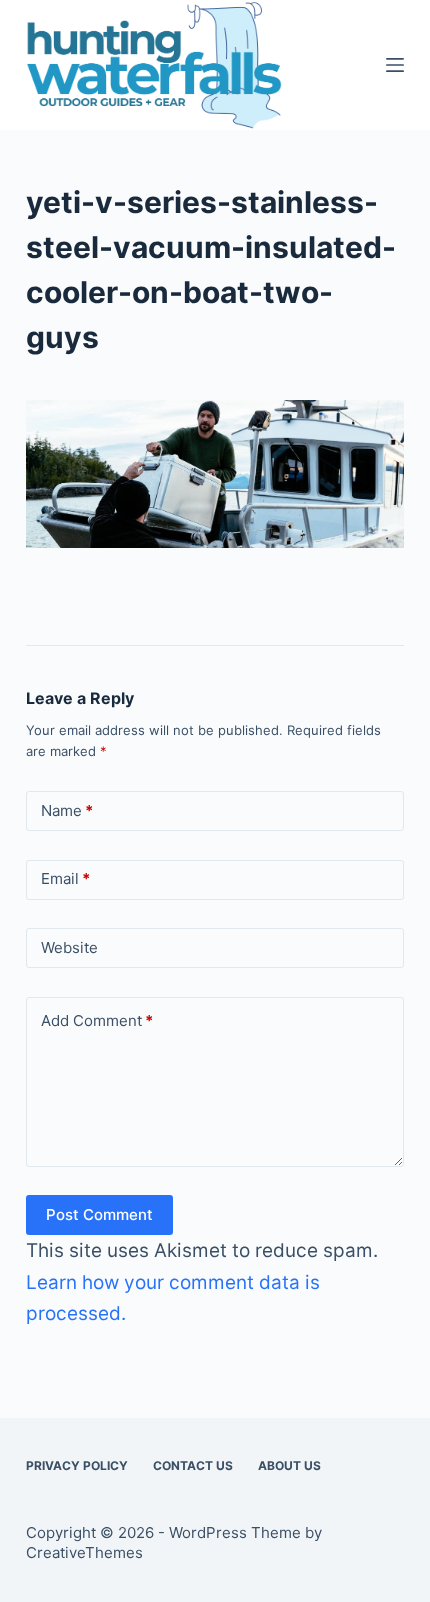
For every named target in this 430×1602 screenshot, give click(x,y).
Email (65, 878)
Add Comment (97, 1020)
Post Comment (99, 1214)
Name (67, 810)
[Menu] (395, 65)
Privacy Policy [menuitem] (77, 1465)
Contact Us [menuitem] (193, 1465)
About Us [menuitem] (289, 1465)
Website (69, 947)
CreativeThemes (84, 1552)
